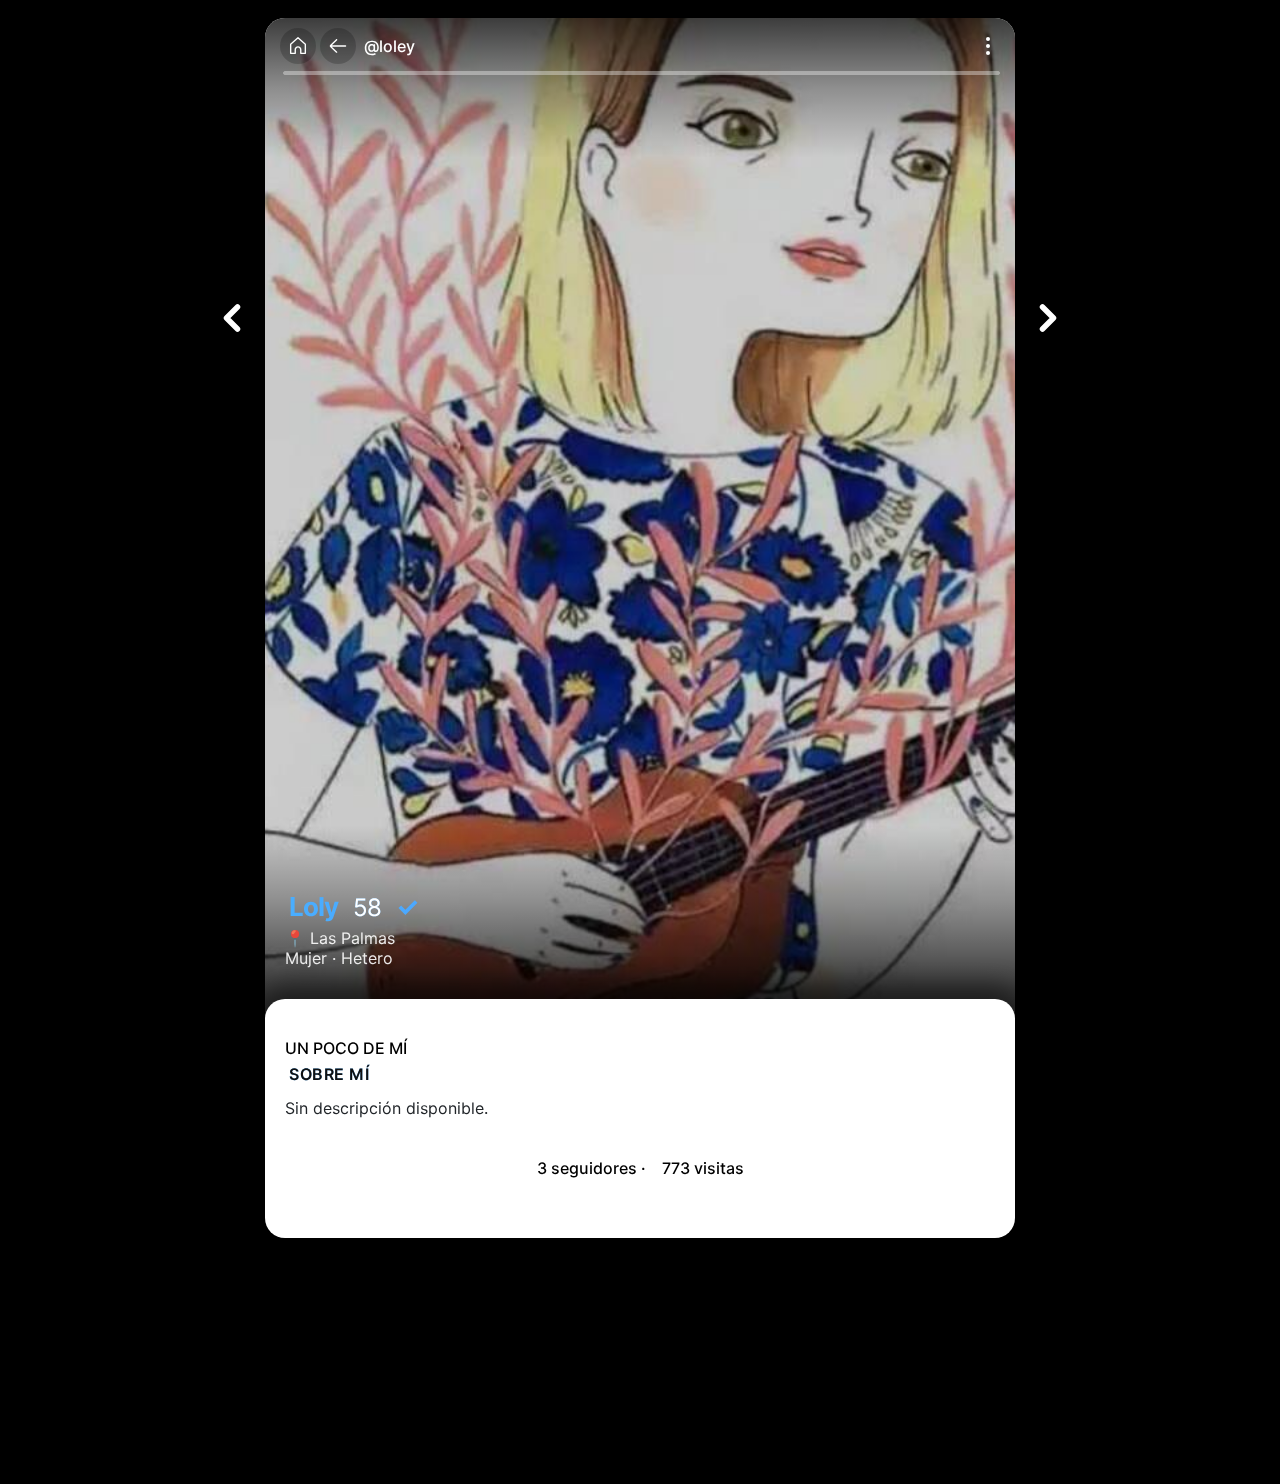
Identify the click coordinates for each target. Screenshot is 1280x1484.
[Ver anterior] (232, 318)
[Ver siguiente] (1048, 318)
